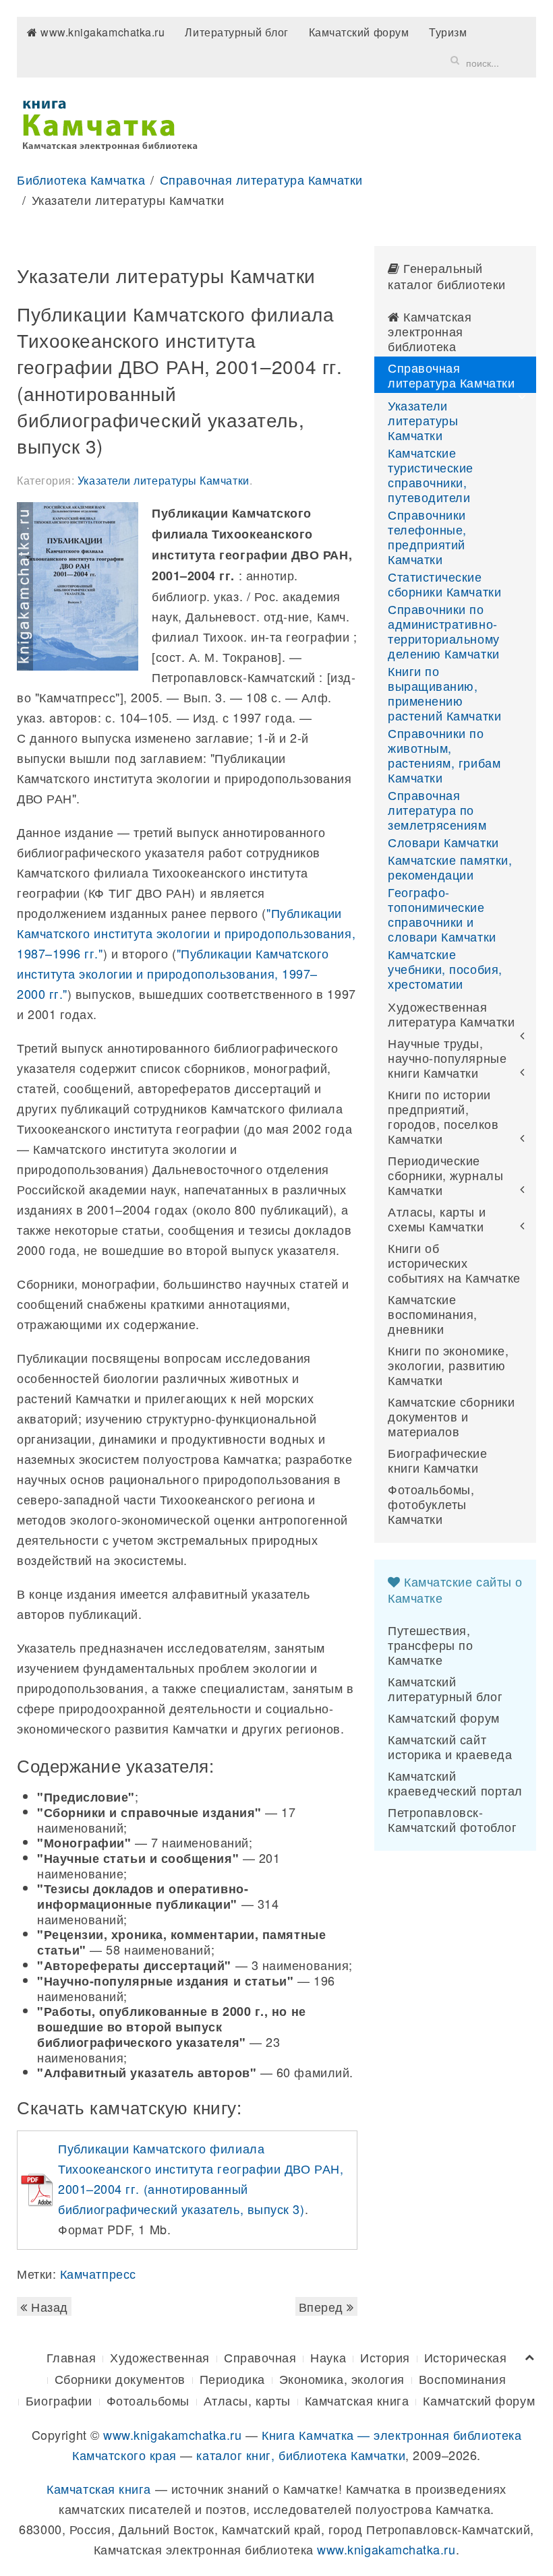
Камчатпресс (98, 2273)
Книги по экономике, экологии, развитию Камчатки (448, 1365)
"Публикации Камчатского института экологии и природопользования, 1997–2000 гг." (173, 973)
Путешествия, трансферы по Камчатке (430, 1645)
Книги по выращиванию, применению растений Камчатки (444, 693)
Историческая (465, 2357)
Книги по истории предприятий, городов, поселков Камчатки (443, 1116)
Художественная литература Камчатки (451, 1014)
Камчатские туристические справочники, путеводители (431, 474)
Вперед (323, 2306)
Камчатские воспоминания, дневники (433, 1314)
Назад (48, 2306)
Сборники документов (120, 2379)
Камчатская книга (357, 2400)
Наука (328, 2357)
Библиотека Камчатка (81, 179)
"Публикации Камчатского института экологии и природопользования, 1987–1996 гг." (186, 933)
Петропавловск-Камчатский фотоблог (452, 1819)
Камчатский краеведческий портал (455, 1783)
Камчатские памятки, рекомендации (450, 867)
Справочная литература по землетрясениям (437, 809)
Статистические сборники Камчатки (444, 584)
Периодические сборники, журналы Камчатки (445, 1175)
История (385, 2357)
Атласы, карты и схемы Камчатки (437, 1219)
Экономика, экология (342, 2379)
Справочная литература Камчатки (261, 179)
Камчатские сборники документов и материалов (451, 1416)
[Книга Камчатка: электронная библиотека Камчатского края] (110, 123)
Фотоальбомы (148, 2400)
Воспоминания (462, 2379)
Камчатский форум (359, 32)
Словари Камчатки (443, 842)
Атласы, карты (247, 2400)
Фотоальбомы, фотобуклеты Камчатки (431, 1504)
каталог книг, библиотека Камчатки (301, 2455)
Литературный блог (236, 32)
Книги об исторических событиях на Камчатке (454, 1262)
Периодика (232, 2379)
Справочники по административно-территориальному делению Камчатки (444, 631)
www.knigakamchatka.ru (101, 32)
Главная (71, 2357)
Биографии (59, 2400)
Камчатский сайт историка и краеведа (450, 1746)
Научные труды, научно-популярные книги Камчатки (447, 1057)
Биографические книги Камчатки (438, 1460)
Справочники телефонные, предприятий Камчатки (427, 536)
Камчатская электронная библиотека (430, 331)
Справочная (260, 2357)
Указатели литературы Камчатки (164, 480)
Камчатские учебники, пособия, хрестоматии (445, 969)
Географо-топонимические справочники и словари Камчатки (442, 914)
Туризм (448, 32)
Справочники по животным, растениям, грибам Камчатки (444, 755)
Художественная (160, 2357)
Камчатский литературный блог (445, 1688)
